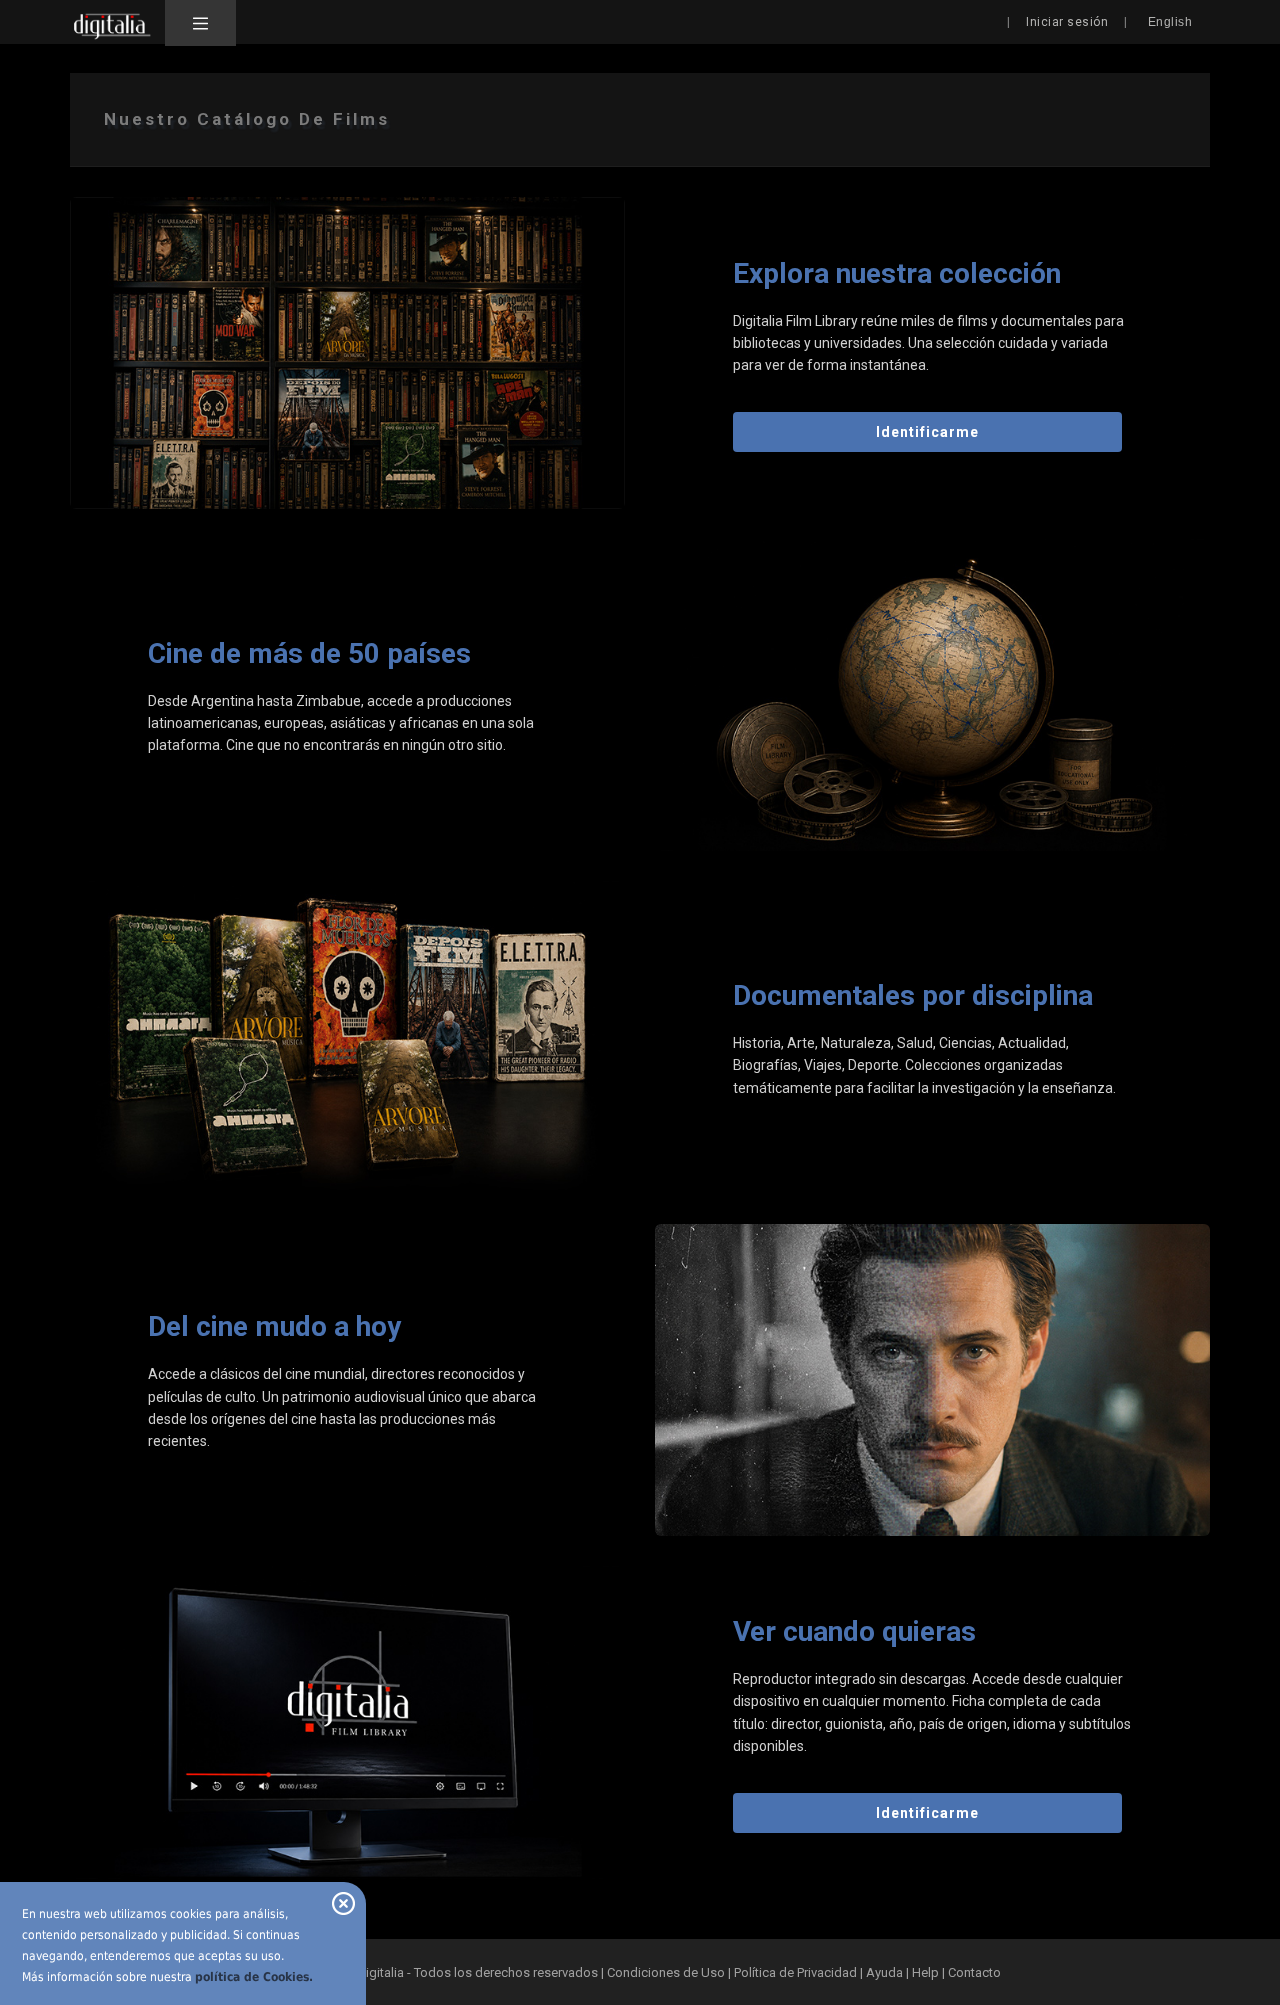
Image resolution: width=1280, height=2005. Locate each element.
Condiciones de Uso (666, 1972)
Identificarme (927, 432)
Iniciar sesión (1067, 22)
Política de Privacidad (795, 1972)
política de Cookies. (254, 1977)
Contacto (974, 1972)
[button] (200, 23)
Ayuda (884, 1972)
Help (925, 1972)
